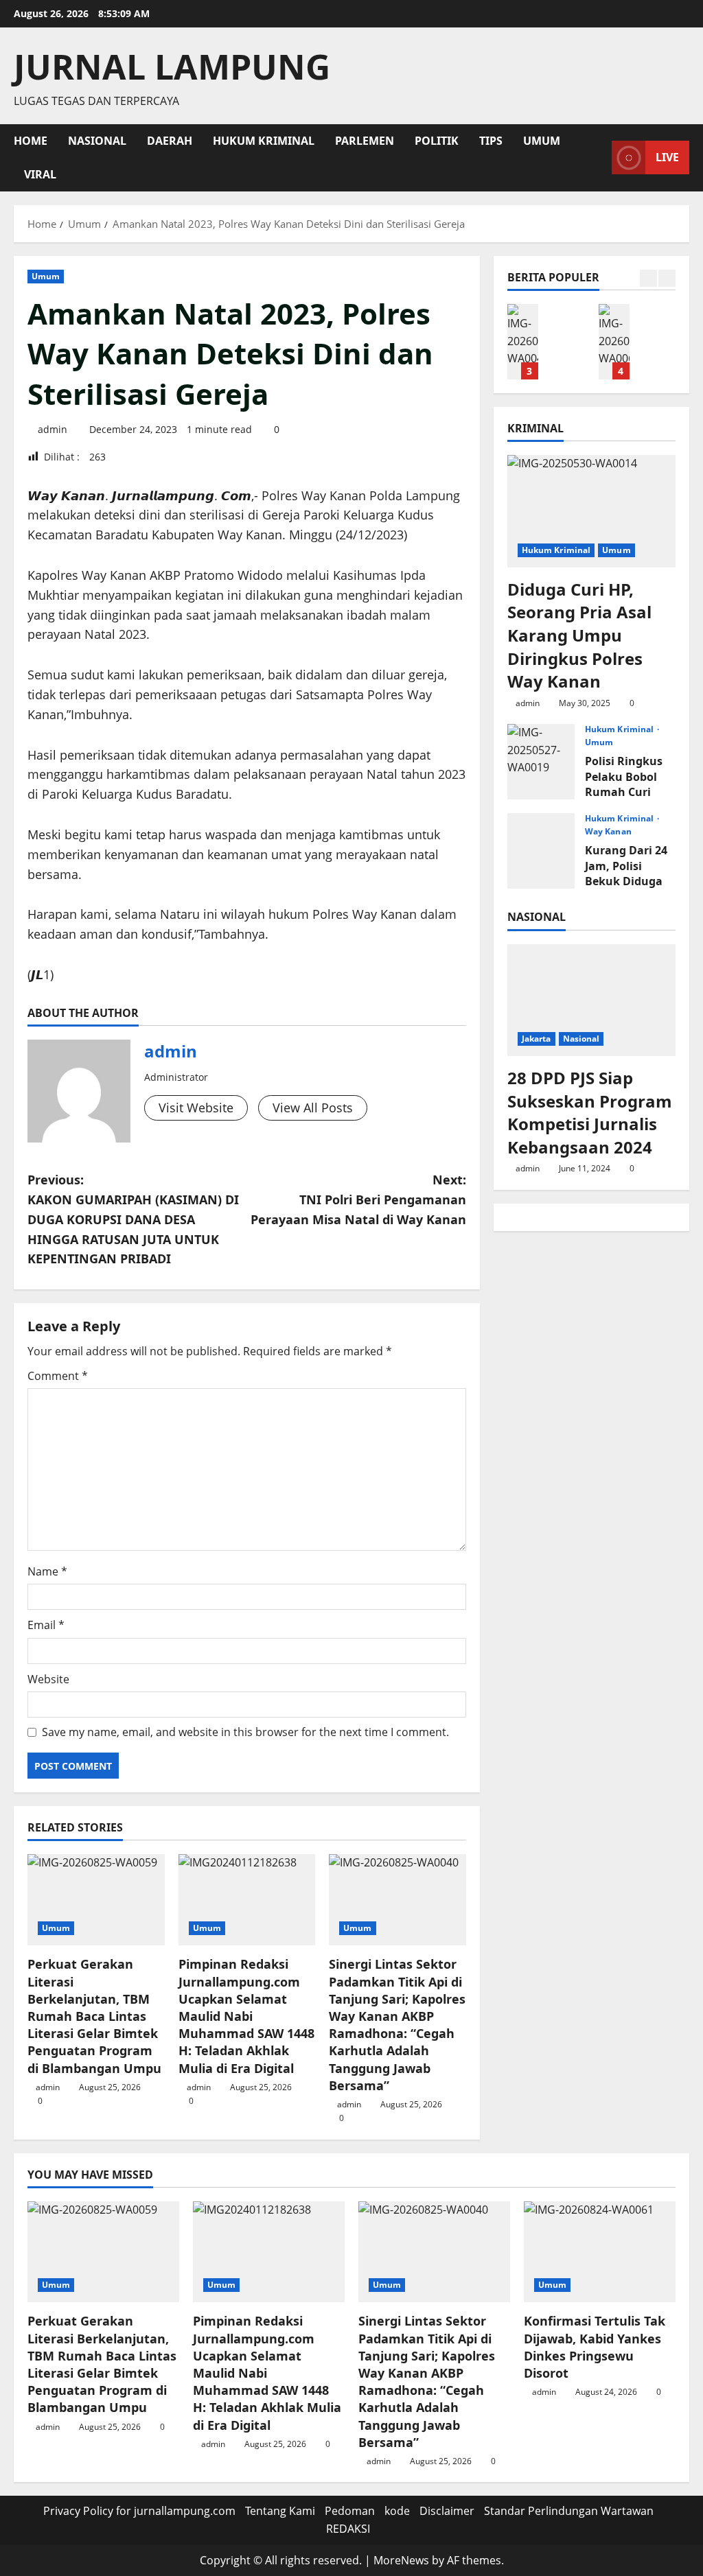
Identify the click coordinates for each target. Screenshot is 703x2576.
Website (48, 1679)
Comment (58, 1376)
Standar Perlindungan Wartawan (569, 2511)
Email (46, 1625)
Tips (491, 141)
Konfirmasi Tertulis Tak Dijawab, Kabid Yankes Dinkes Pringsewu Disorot (614, 342)
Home (31, 141)
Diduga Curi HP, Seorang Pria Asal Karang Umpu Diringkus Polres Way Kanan (579, 635)
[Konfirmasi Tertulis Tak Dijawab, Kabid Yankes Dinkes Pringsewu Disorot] (600, 2252)
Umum (542, 141)
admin (53, 429)
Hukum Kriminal (264, 141)
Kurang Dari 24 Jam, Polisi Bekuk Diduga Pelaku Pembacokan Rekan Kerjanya (541, 851)
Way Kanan (608, 832)
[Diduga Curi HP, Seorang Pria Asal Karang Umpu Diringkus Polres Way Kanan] (591, 511)
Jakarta (537, 1039)
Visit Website (196, 1108)
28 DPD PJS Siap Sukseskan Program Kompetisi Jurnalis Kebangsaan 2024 (590, 1112)
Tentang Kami (280, 2511)
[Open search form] (597, 157)
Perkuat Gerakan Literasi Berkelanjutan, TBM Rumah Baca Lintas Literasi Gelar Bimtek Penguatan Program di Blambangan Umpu (94, 2016)
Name (47, 1571)
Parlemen (365, 141)
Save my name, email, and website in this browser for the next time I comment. (245, 1732)
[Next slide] (667, 278)
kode (397, 2511)
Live (667, 157)
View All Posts (313, 1108)
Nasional (97, 141)
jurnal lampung (172, 67)
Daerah (170, 141)
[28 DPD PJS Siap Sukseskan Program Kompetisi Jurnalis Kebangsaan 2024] (591, 1000)
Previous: (133, 1219)
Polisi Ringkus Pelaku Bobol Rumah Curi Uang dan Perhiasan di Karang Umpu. (541, 762)
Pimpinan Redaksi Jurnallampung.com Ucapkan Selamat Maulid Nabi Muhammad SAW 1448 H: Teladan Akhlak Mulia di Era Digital (246, 2016)
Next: (358, 1199)
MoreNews (401, 2560)
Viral (40, 174)
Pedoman (350, 2511)
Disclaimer (447, 2511)
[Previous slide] (648, 278)
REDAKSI (348, 2529)
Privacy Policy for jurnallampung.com (139, 2511)
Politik (437, 141)
